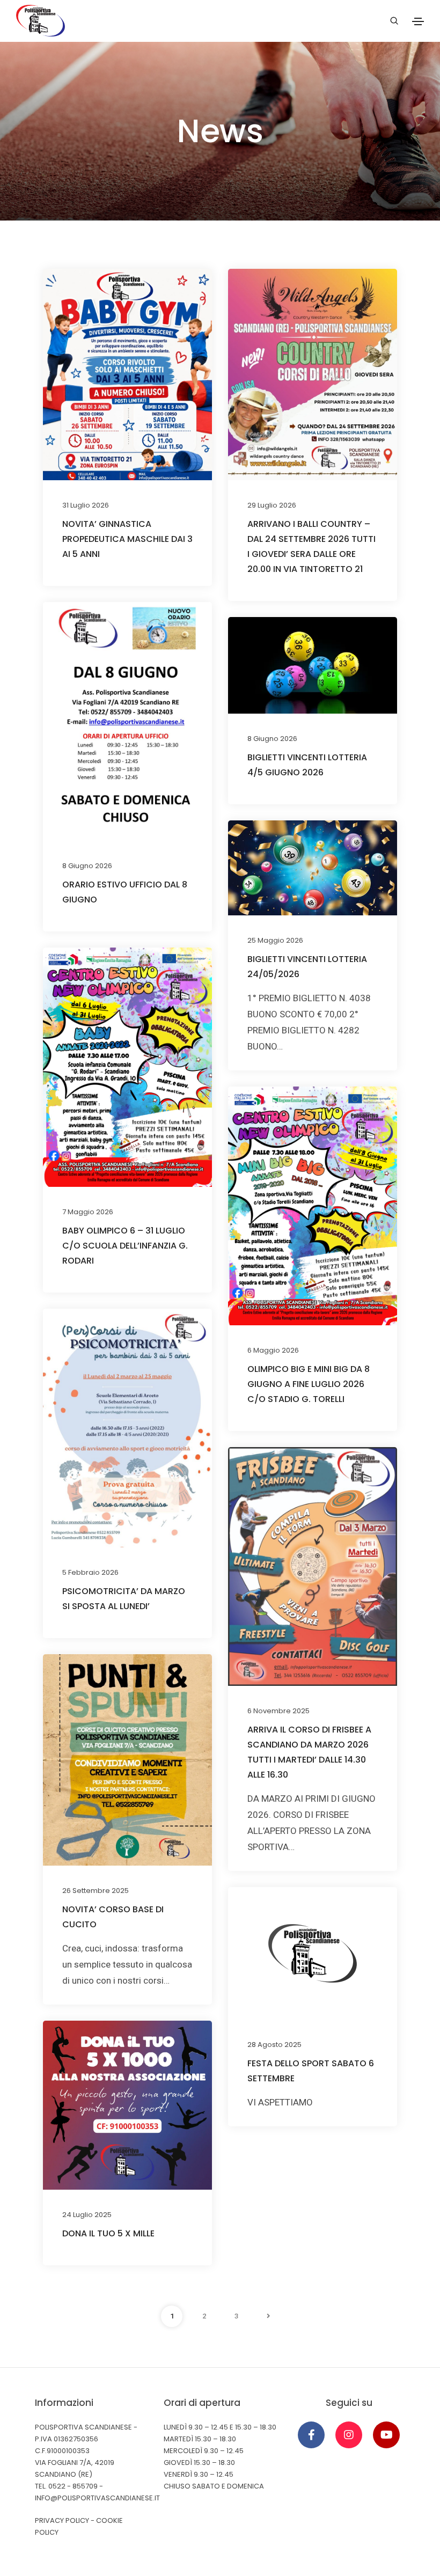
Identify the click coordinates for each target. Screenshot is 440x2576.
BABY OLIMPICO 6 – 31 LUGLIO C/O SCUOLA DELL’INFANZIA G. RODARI (125, 1246)
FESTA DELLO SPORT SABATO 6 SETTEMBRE (311, 2071)
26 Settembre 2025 (96, 1891)
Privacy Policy (62, 2520)
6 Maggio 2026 (273, 1350)
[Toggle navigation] (418, 21)
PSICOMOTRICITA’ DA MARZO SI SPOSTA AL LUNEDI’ (124, 1599)
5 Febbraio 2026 (90, 1572)
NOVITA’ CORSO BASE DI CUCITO (113, 1917)
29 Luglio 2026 (272, 505)
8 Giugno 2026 (87, 866)
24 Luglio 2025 (87, 2215)
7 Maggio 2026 (88, 1212)
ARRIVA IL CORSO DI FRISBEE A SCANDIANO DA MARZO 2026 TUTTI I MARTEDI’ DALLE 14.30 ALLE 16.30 (309, 1752)
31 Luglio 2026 (86, 505)
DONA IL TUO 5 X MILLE (108, 2233)
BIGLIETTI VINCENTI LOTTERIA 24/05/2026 (307, 967)
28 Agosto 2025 (274, 2045)
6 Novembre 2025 (278, 1711)
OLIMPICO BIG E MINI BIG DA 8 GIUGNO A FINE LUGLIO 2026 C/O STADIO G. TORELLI (309, 1384)
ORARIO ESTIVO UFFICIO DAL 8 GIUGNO (125, 892)
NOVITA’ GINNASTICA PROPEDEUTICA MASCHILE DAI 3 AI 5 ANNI (127, 539)
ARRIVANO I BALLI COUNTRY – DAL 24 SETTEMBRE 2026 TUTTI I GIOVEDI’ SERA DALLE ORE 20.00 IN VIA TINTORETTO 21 (311, 546)
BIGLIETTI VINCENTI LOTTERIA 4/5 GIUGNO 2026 (307, 765)
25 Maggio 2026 (275, 940)
